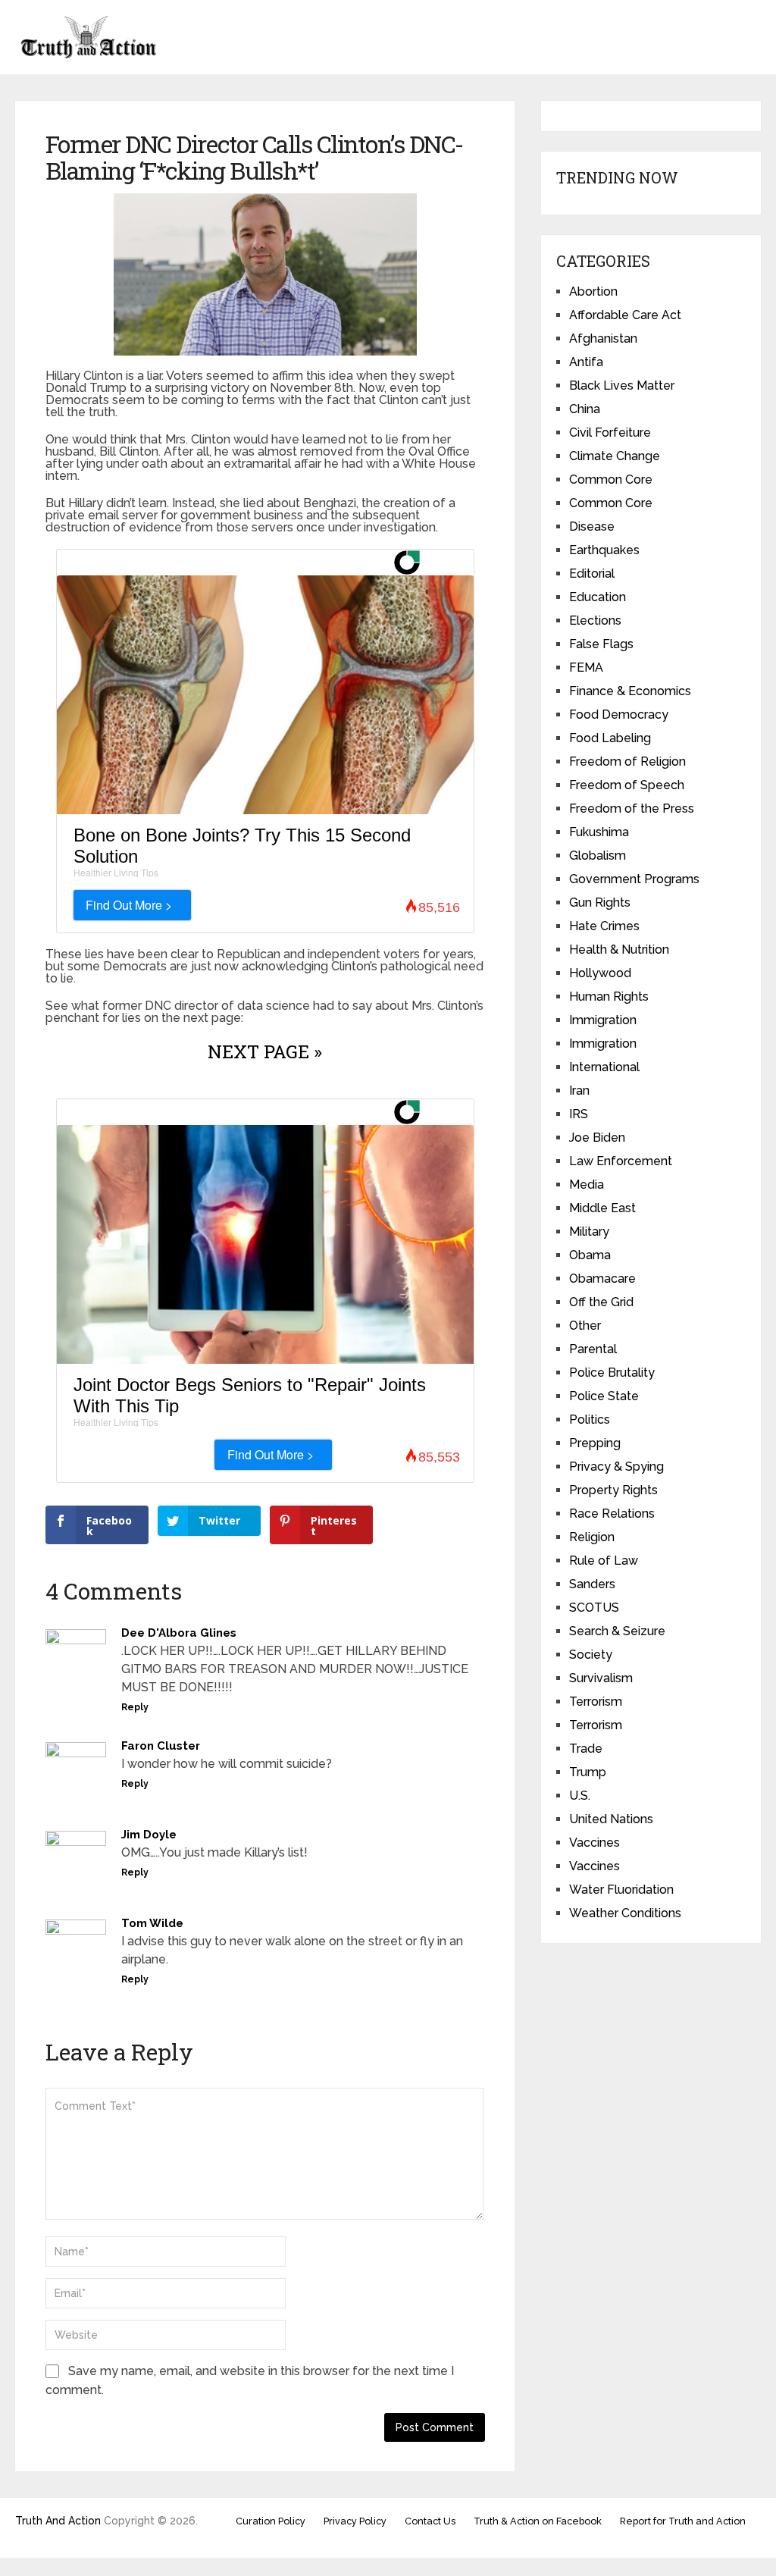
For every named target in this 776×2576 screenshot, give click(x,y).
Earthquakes (604, 550)
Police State (604, 1396)
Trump (588, 1772)
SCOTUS (594, 1608)
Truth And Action (58, 2521)
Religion (592, 1537)
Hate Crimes (604, 926)
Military (589, 1232)
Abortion (593, 291)
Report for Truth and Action (683, 2521)
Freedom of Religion (627, 762)
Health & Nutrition (619, 950)
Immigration (603, 1020)
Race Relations (612, 1514)
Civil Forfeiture (610, 432)
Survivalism (601, 1678)
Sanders (592, 1584)
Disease (592, 526)
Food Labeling (610, 738)
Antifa (586, 362)
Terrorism (596, 1702)
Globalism (598, 856)
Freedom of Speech (627, 785)
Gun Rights (600, 903)
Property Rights (613, 1490)
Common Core (611, 479)
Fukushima (599, 832)
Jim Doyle (149, 1835)
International (604, 1067)
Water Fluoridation (621, 1890)
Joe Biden (597, 1138)
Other (585, 1326)
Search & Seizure (617, 1631)
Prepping (595, 1443)
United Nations (611, 1819)
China (585, 409)
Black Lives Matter (622, 385)
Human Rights (609, 997)
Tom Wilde (152, 1923)
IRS (579, 1114)
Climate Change (615, 456)
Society (591, 1655)
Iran (579, 1091)
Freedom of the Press (632, 809)
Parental (593, 1349)
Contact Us (430, 2521)
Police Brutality (612, 1373)
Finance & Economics (630, 691)
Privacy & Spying (616, 1467)
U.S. (580, 1796)
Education (598, 597)
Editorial (592, 573)
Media (587, 1185)
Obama (590, 1255)
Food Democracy (619, 715)
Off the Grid (601, 1302)
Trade (586, 1749)
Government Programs (634, 879)
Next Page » (265, 1051)
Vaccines (595, 1843)
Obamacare (602, 1279)
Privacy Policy (355, 2521)
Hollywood (600, 973)
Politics (590, 1420)
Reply (135, 1707)
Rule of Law (604, 1561)
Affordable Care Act (625, 315)
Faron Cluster (161, 1746)
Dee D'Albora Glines (179, 1633)
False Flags (601, 644)
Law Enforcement (621, 1161)
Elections (595, 620)
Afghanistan (603, 338)
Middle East (602, 1208)
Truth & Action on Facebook (538, 2521)
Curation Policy (271, 2521)
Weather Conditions (625, 1913)
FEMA (586, 668)
